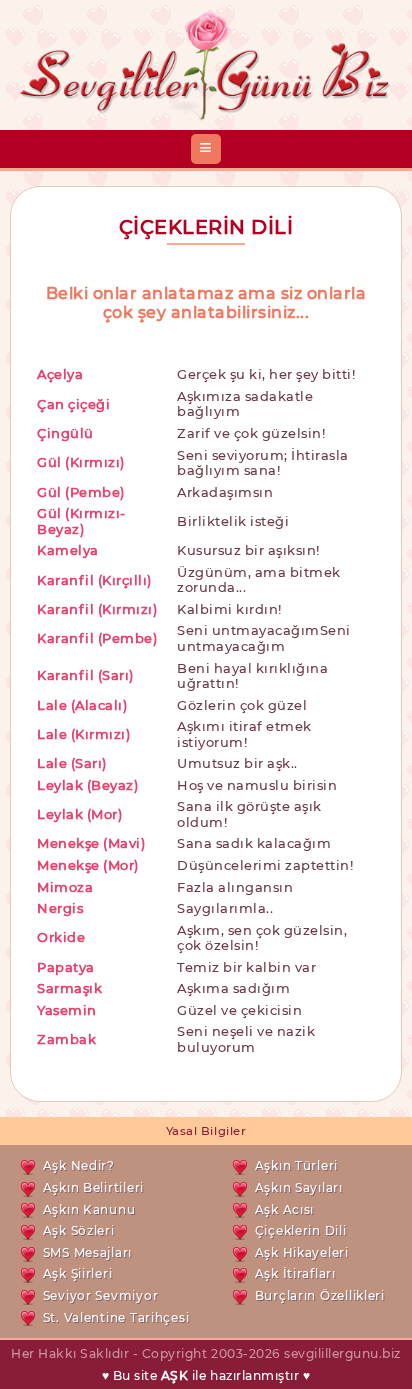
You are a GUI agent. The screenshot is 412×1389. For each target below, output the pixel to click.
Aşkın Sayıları (299, 1187)
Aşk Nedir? (79, 1165)
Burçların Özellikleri (320, 1295)
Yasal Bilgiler (206, 1131)
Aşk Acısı (284, 1209)
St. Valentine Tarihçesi (116, 1317)
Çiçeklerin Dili (301, 1230)
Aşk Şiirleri (78, 1273)
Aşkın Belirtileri (93, 1187)
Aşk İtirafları (295, 1273)
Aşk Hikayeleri (302, 1252)
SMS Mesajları (87, 1252)
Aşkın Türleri (296, 1165)
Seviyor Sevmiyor (101, 1295)
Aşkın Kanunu (89, 1209)
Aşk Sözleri (79, 1230)
